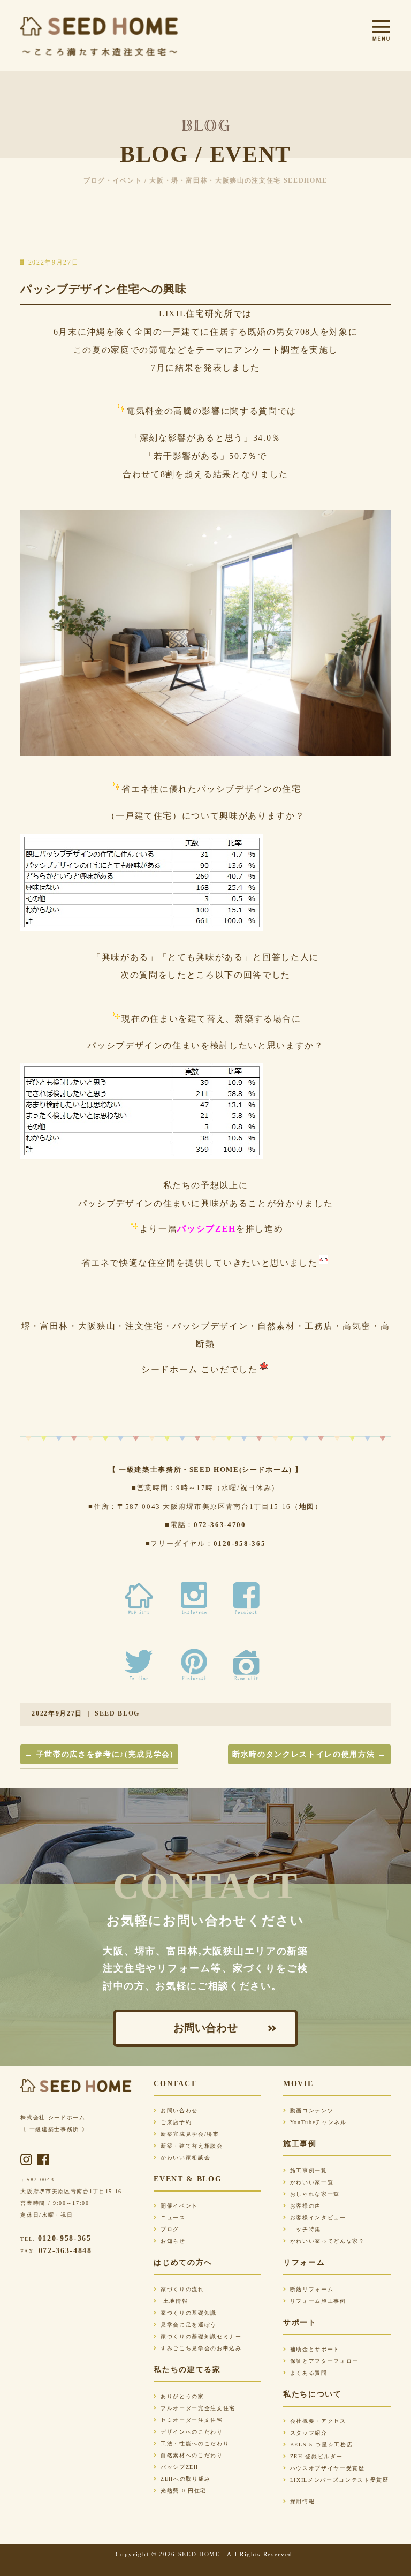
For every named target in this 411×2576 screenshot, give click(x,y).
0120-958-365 (240, 1543)
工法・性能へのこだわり (195, 2443)
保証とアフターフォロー (324, 2361)
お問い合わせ (205, 2028)
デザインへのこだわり (192, 2432)
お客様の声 (306, 2206)
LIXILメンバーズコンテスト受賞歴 (340, 2480)
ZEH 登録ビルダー (316, 2456)
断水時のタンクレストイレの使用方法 (309, 1754)
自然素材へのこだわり (192, 2455)
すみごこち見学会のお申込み (201, 2348)
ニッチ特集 (306, 2229)
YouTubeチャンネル (318, 2122)
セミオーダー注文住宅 (192, 2420)
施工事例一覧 (309, 2170)
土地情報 (174, 2301)
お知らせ (173, 2241)
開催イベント (179, 2206)
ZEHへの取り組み (186, 2479)
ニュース (173, 2218)
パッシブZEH (179, 2467)
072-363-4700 (220, 1525)
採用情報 (302, 2501)
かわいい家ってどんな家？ (328, 2241)
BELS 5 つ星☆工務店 (321, 2445)
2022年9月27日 (57, 1713)
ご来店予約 (176, 2122)
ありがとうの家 (182, 2396)
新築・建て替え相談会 (192, 2146)
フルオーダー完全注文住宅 (198, 2408)
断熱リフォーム (312, 2289)
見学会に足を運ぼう (189, 2325)
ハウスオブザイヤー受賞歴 (328, 2468)
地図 (307, 1506)
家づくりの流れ (182, 2289)
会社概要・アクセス (318, 2421)
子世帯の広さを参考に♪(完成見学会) (99, 1754)
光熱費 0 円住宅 (184, 2491)
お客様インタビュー (318, 2218)
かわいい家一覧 (312, 2182)
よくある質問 (309, 2373)
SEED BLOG (117, 1713)
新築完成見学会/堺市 (190, 2134)
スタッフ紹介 (309, 2433)
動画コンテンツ (312, 2110)
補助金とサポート (315, 2349)
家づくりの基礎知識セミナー (201, 2336)
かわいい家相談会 (185, 2158)
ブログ (170, 2229)
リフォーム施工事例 (318, 2301)
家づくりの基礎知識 (189, 2313)
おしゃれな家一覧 (315, 2194)
